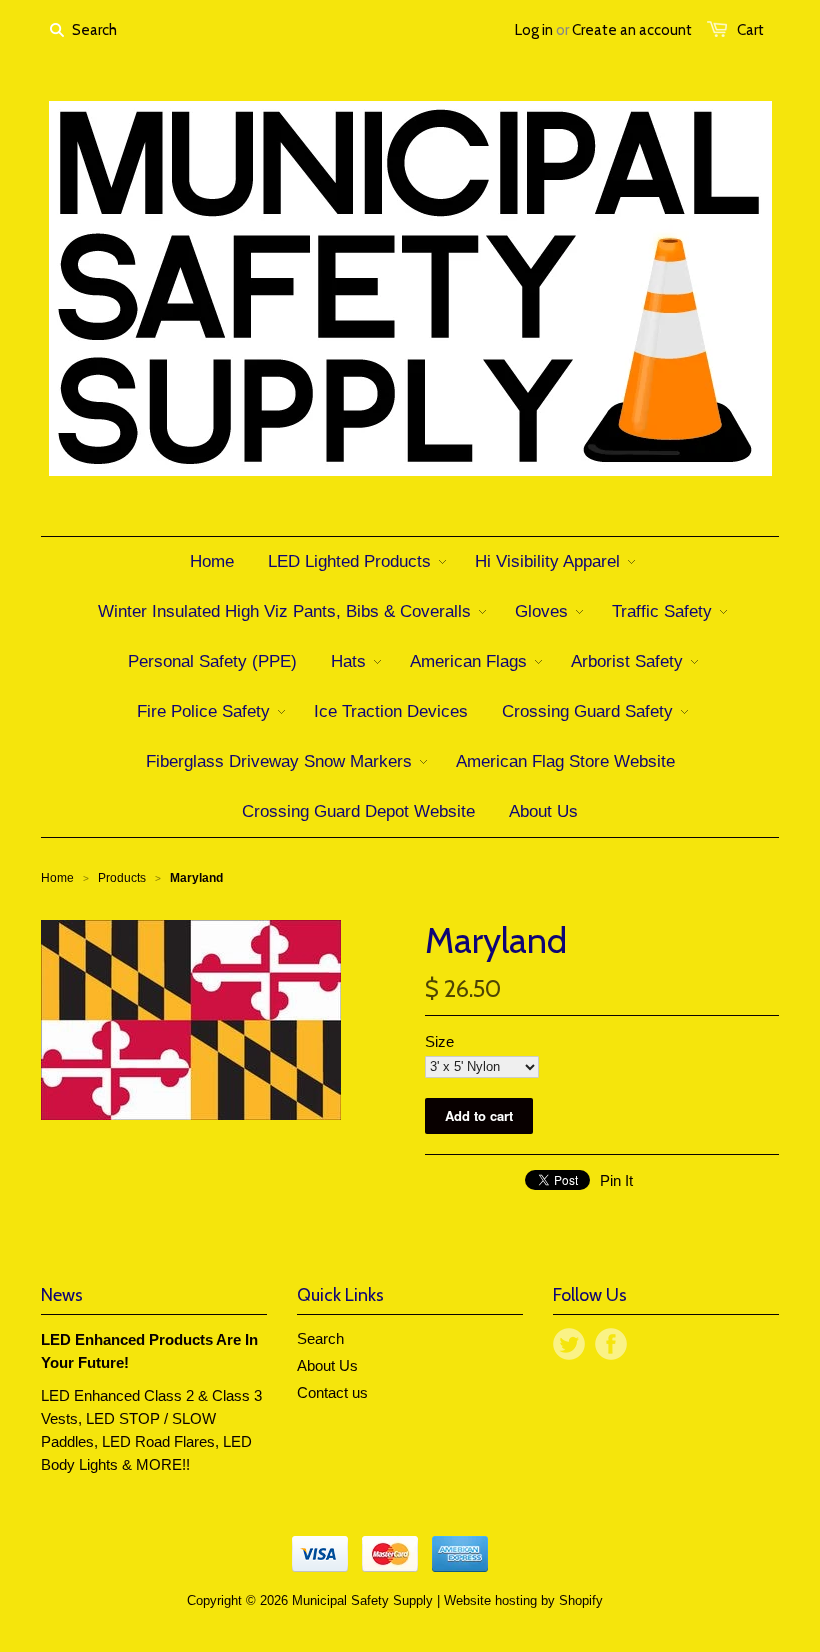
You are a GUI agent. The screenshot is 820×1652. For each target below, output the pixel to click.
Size (439, 1041)
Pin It (616, 1180)
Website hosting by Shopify (523, 1600)
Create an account (632, 30)
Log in (534, 30)
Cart (750, 30)
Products (122, 878)
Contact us (332, 1392)
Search (320, 1338)
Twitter (569, 1344)
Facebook (611, 1344)
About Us (327, 1365)
